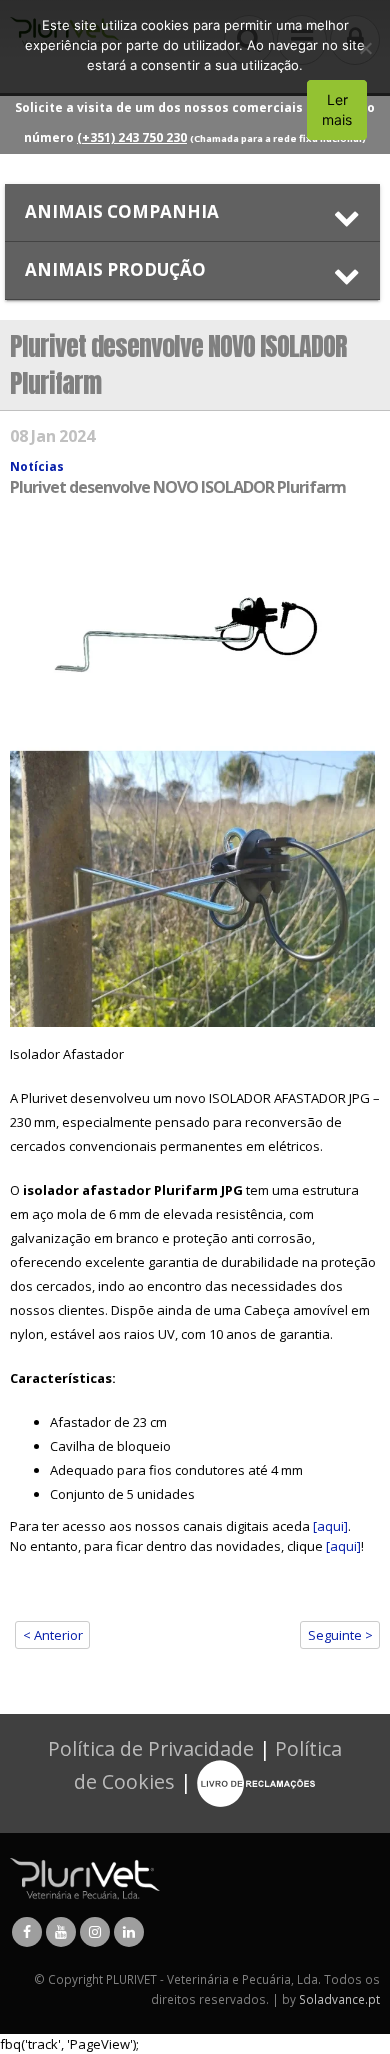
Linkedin (129, 1932)
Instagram (95, 1932)
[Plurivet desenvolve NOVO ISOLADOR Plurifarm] (195, 778)
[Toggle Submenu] (192, 212)
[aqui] (330, 1526)
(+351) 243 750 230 (132, 137)
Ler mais (337, 109)
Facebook (27, 1932)
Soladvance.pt (339, 1999)
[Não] (365, 48)
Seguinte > (340, 1635)
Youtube (61, 1932)
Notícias (37, 466)
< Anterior (53, 1635)
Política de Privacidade (151, 1748)
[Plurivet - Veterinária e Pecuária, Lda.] (85, 1877)
